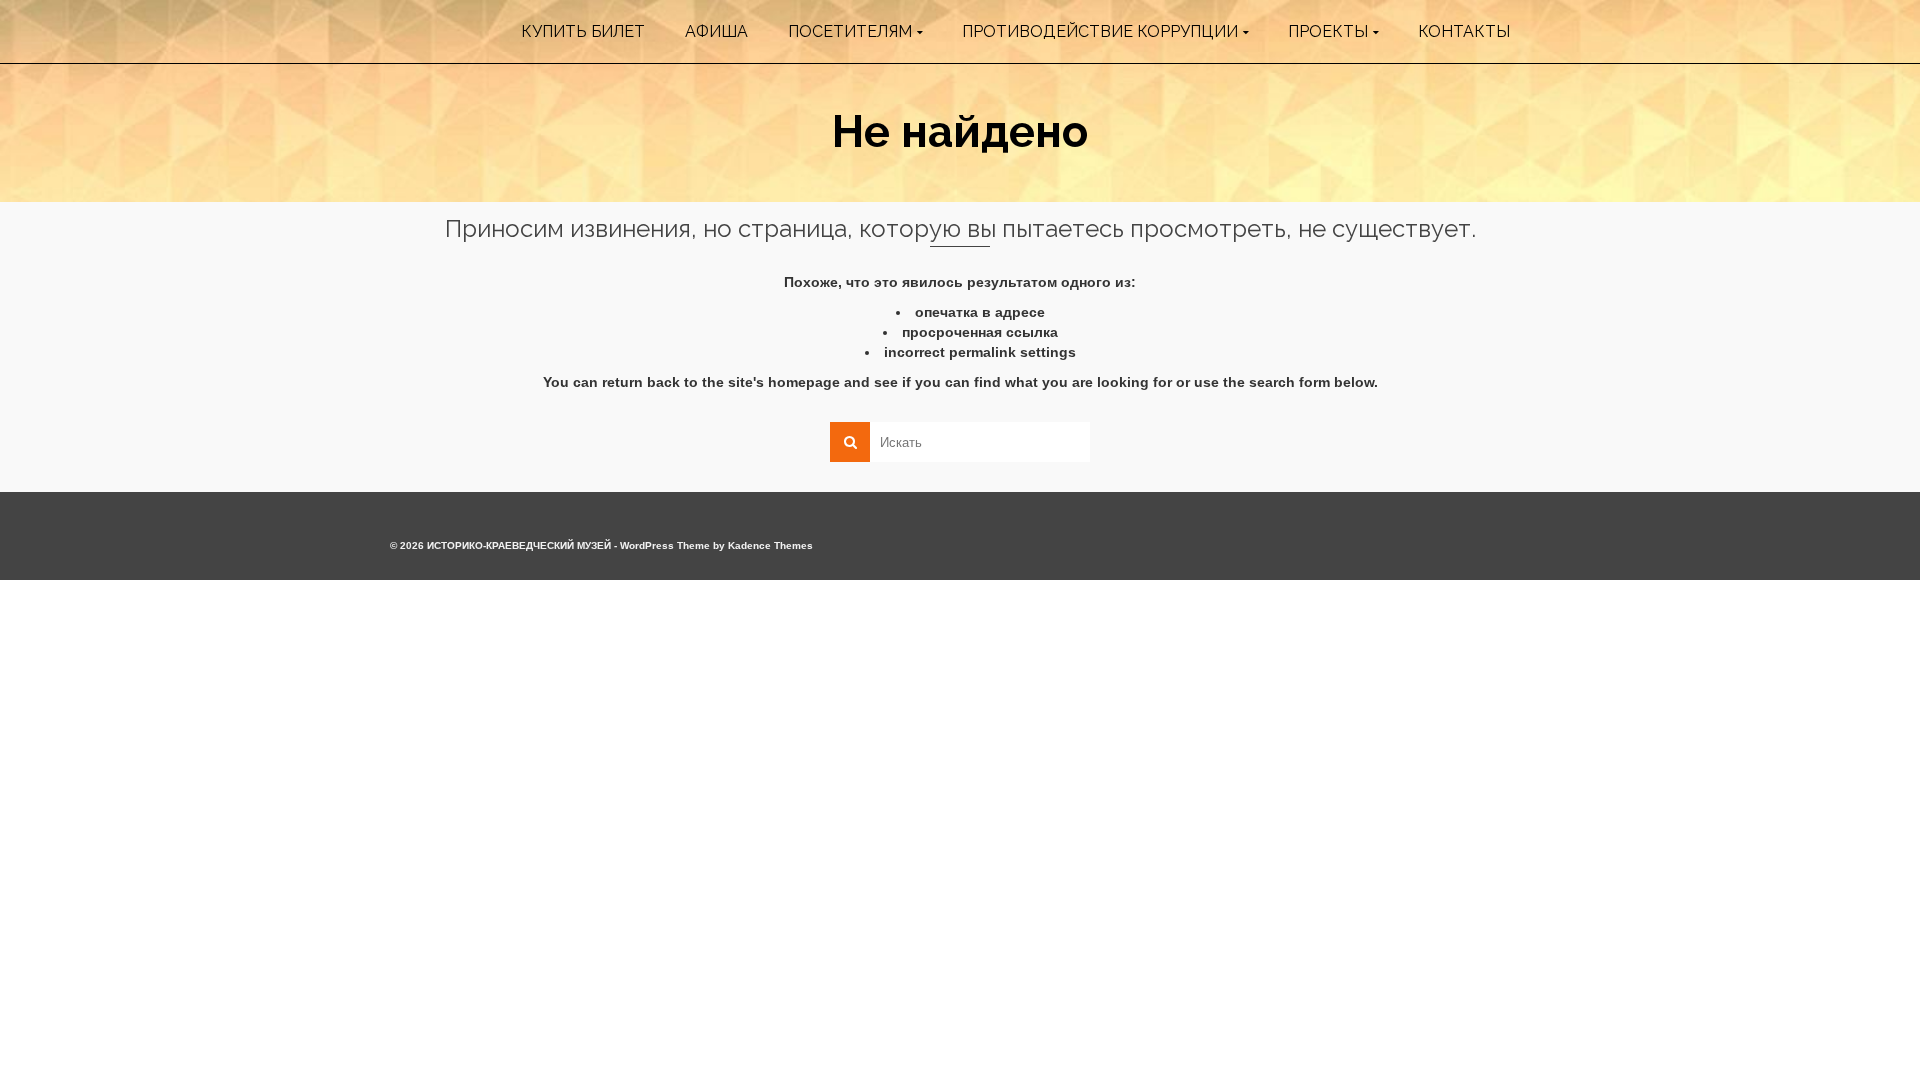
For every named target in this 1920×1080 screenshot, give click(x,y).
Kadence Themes (770, 545)
